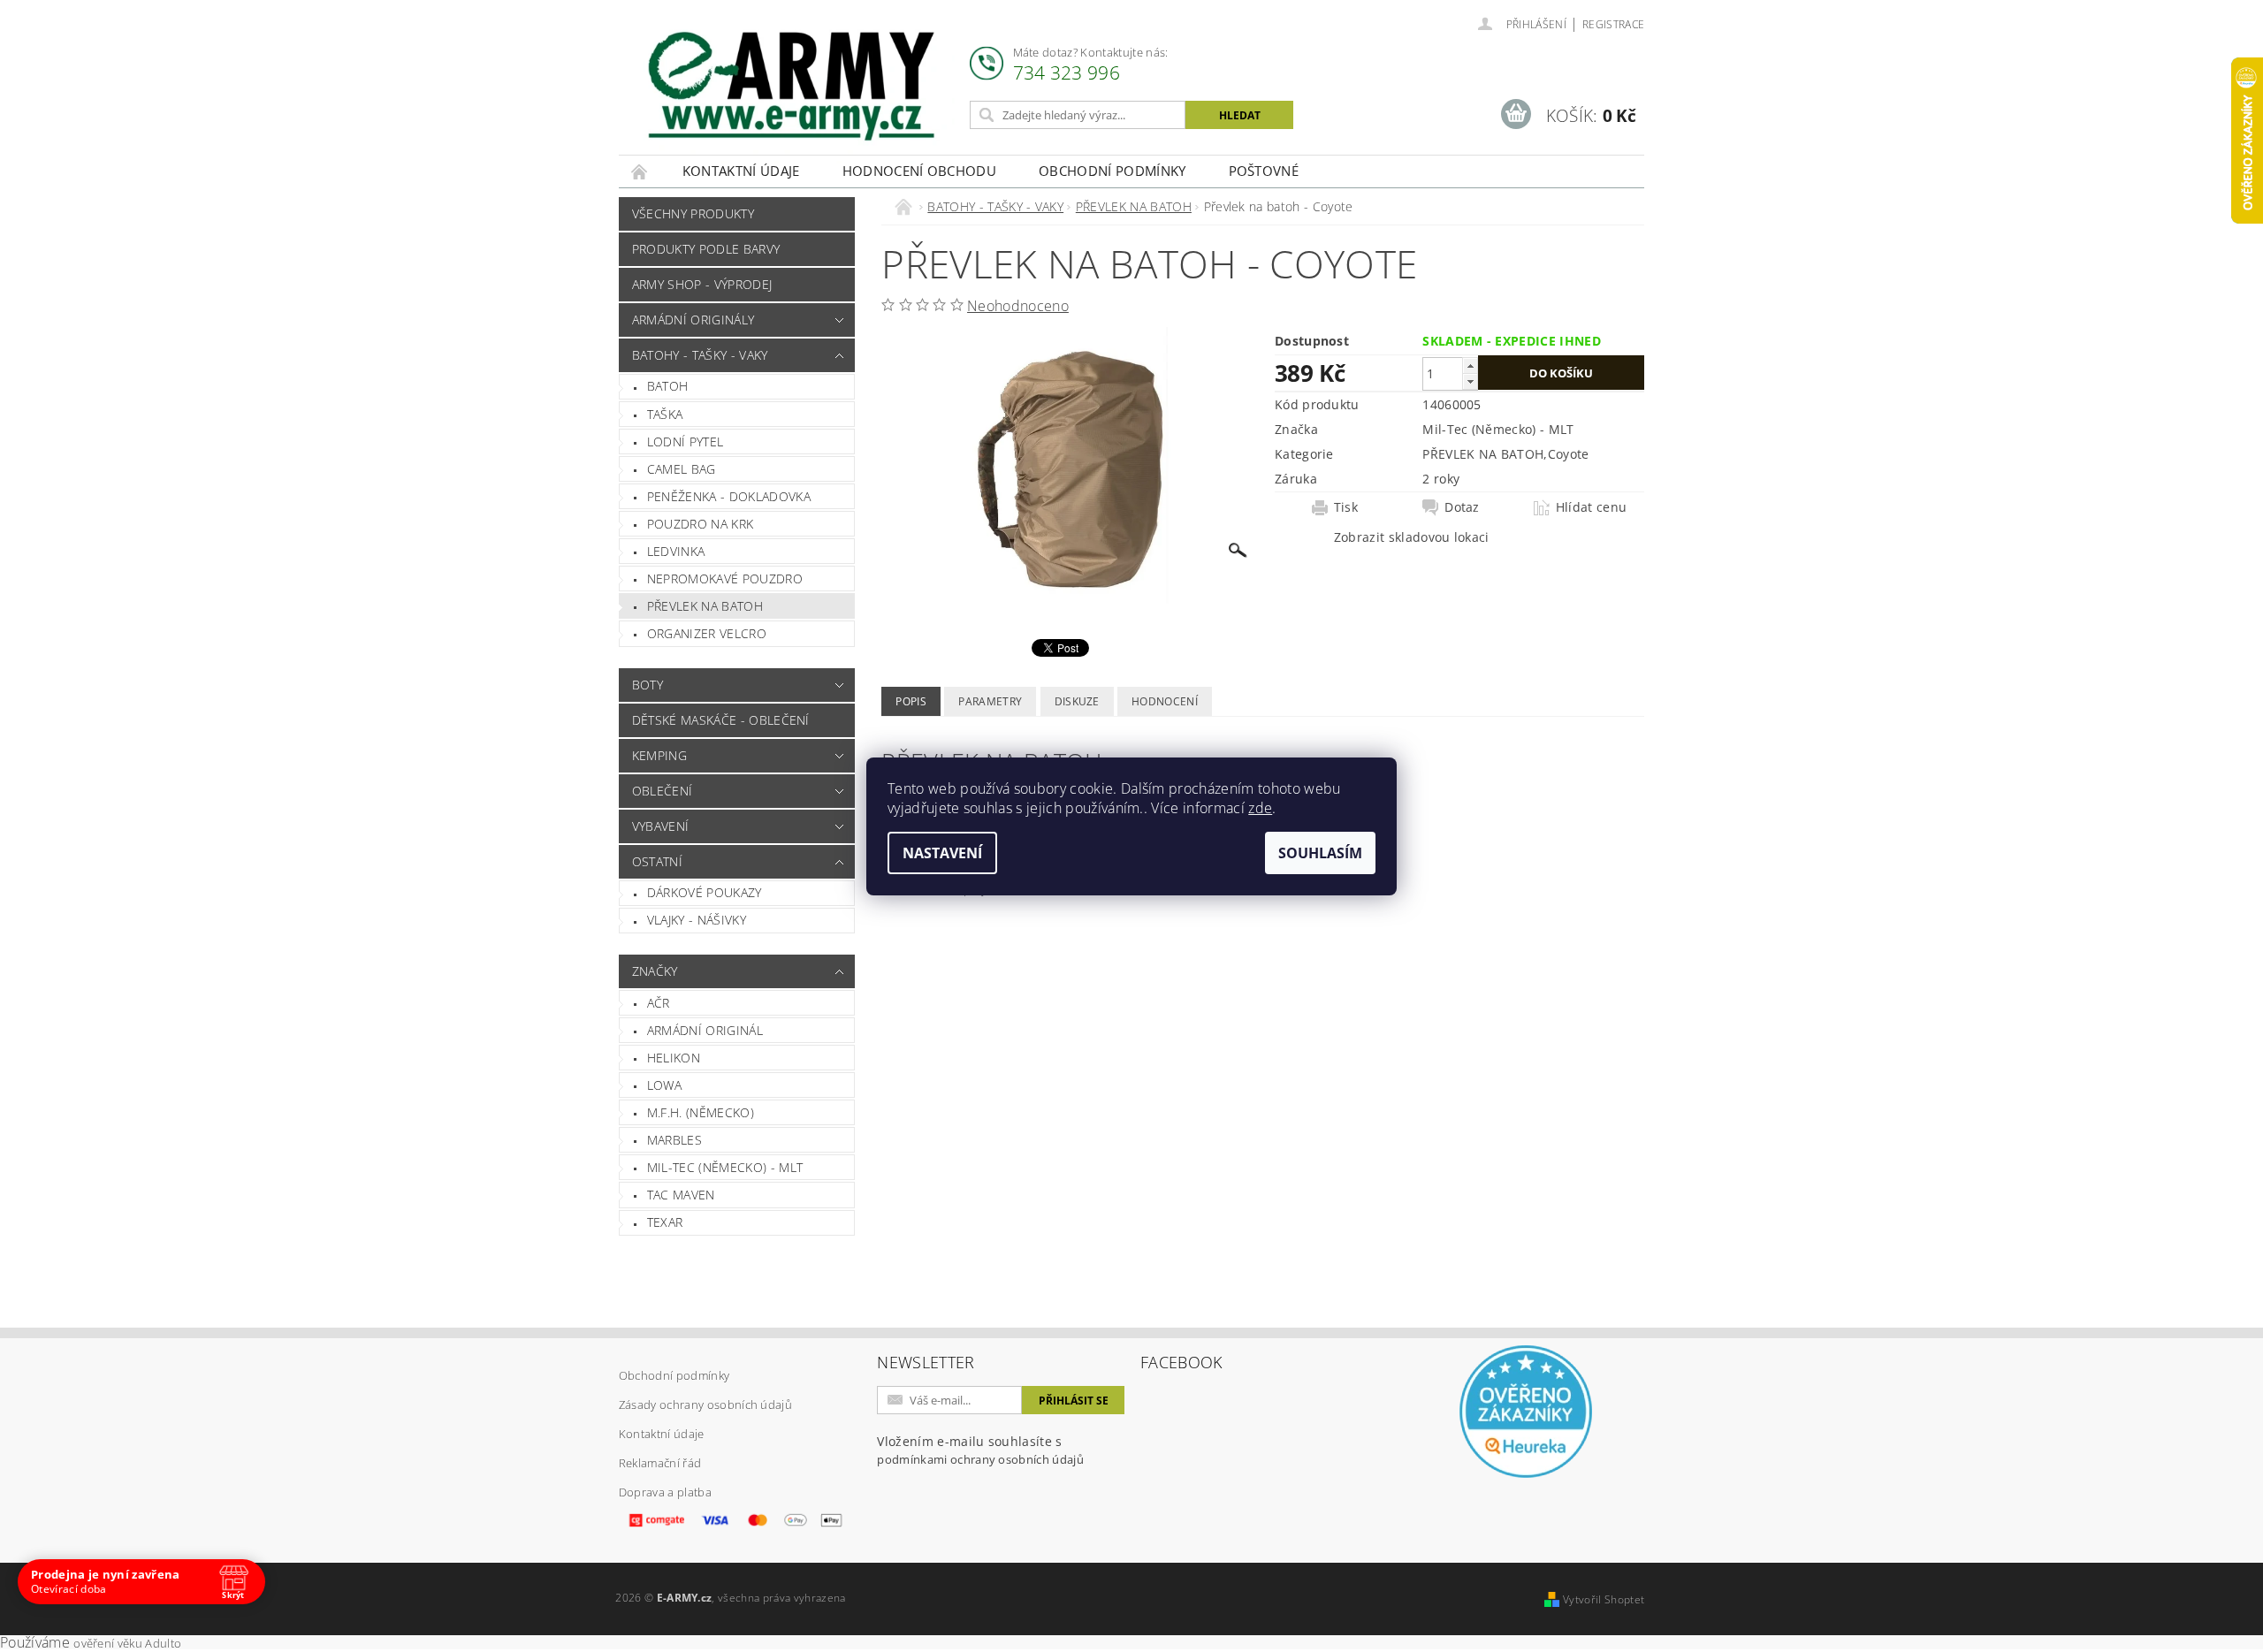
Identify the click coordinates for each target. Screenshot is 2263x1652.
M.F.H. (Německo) (701, 1112)
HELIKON (674, 1058)
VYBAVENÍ (661, 826)
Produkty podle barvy (706, 249)
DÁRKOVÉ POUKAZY (705, 892)
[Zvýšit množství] (1470, 365)
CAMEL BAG (682, 469)
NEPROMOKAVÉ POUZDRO (725, 579)
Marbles (674, 1140)
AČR (659, 1003)
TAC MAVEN (681, 1195)
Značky (655, 971)
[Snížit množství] (1470, 381)
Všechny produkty (693, 213)
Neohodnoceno (1018, 306)
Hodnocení (1165, 701)
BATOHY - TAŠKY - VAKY (700, 355)
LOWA (664, 1085)
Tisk (1346, 507)
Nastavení (942, 853)
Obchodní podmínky (1112, 171)
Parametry (990, 701)
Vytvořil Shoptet (1604, 1599)
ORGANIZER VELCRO (707, 633)
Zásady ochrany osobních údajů (705, 1405)
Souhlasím (1320, 853)
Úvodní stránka (640, 171)
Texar (665, 1222)
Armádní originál (705, 1030)
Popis (911, 701)
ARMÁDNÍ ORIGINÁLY (693, 320)
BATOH (668, 386)
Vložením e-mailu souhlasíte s (980, 1450)
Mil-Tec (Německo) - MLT (725, 1167)
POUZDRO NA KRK (700, 524)
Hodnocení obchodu (919, 171)
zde (1260, 808)
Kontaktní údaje (741, 171)
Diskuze (1077, 701)
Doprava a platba (665, 1492)
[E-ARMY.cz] (791, 86)
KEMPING (659, 755)
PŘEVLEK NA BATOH (705, 606)
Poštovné (1264, 171)
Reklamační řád (660, 1463)
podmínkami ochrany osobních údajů (980, 1459)
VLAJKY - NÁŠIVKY (697, 920)
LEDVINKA (676, 551)
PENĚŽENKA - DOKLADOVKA (729, 496)
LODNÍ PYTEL (686, 442)
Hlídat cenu (1592, 507)
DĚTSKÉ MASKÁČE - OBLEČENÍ (721, 720)
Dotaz (1462, 507)
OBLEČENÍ (663, 791)
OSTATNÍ (657, 861)
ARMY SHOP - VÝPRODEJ (702, 284)
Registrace (1613, 24)
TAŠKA (665, 414)
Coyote (1569, 454)
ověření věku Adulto (127, 1643)
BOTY (648, 685)
